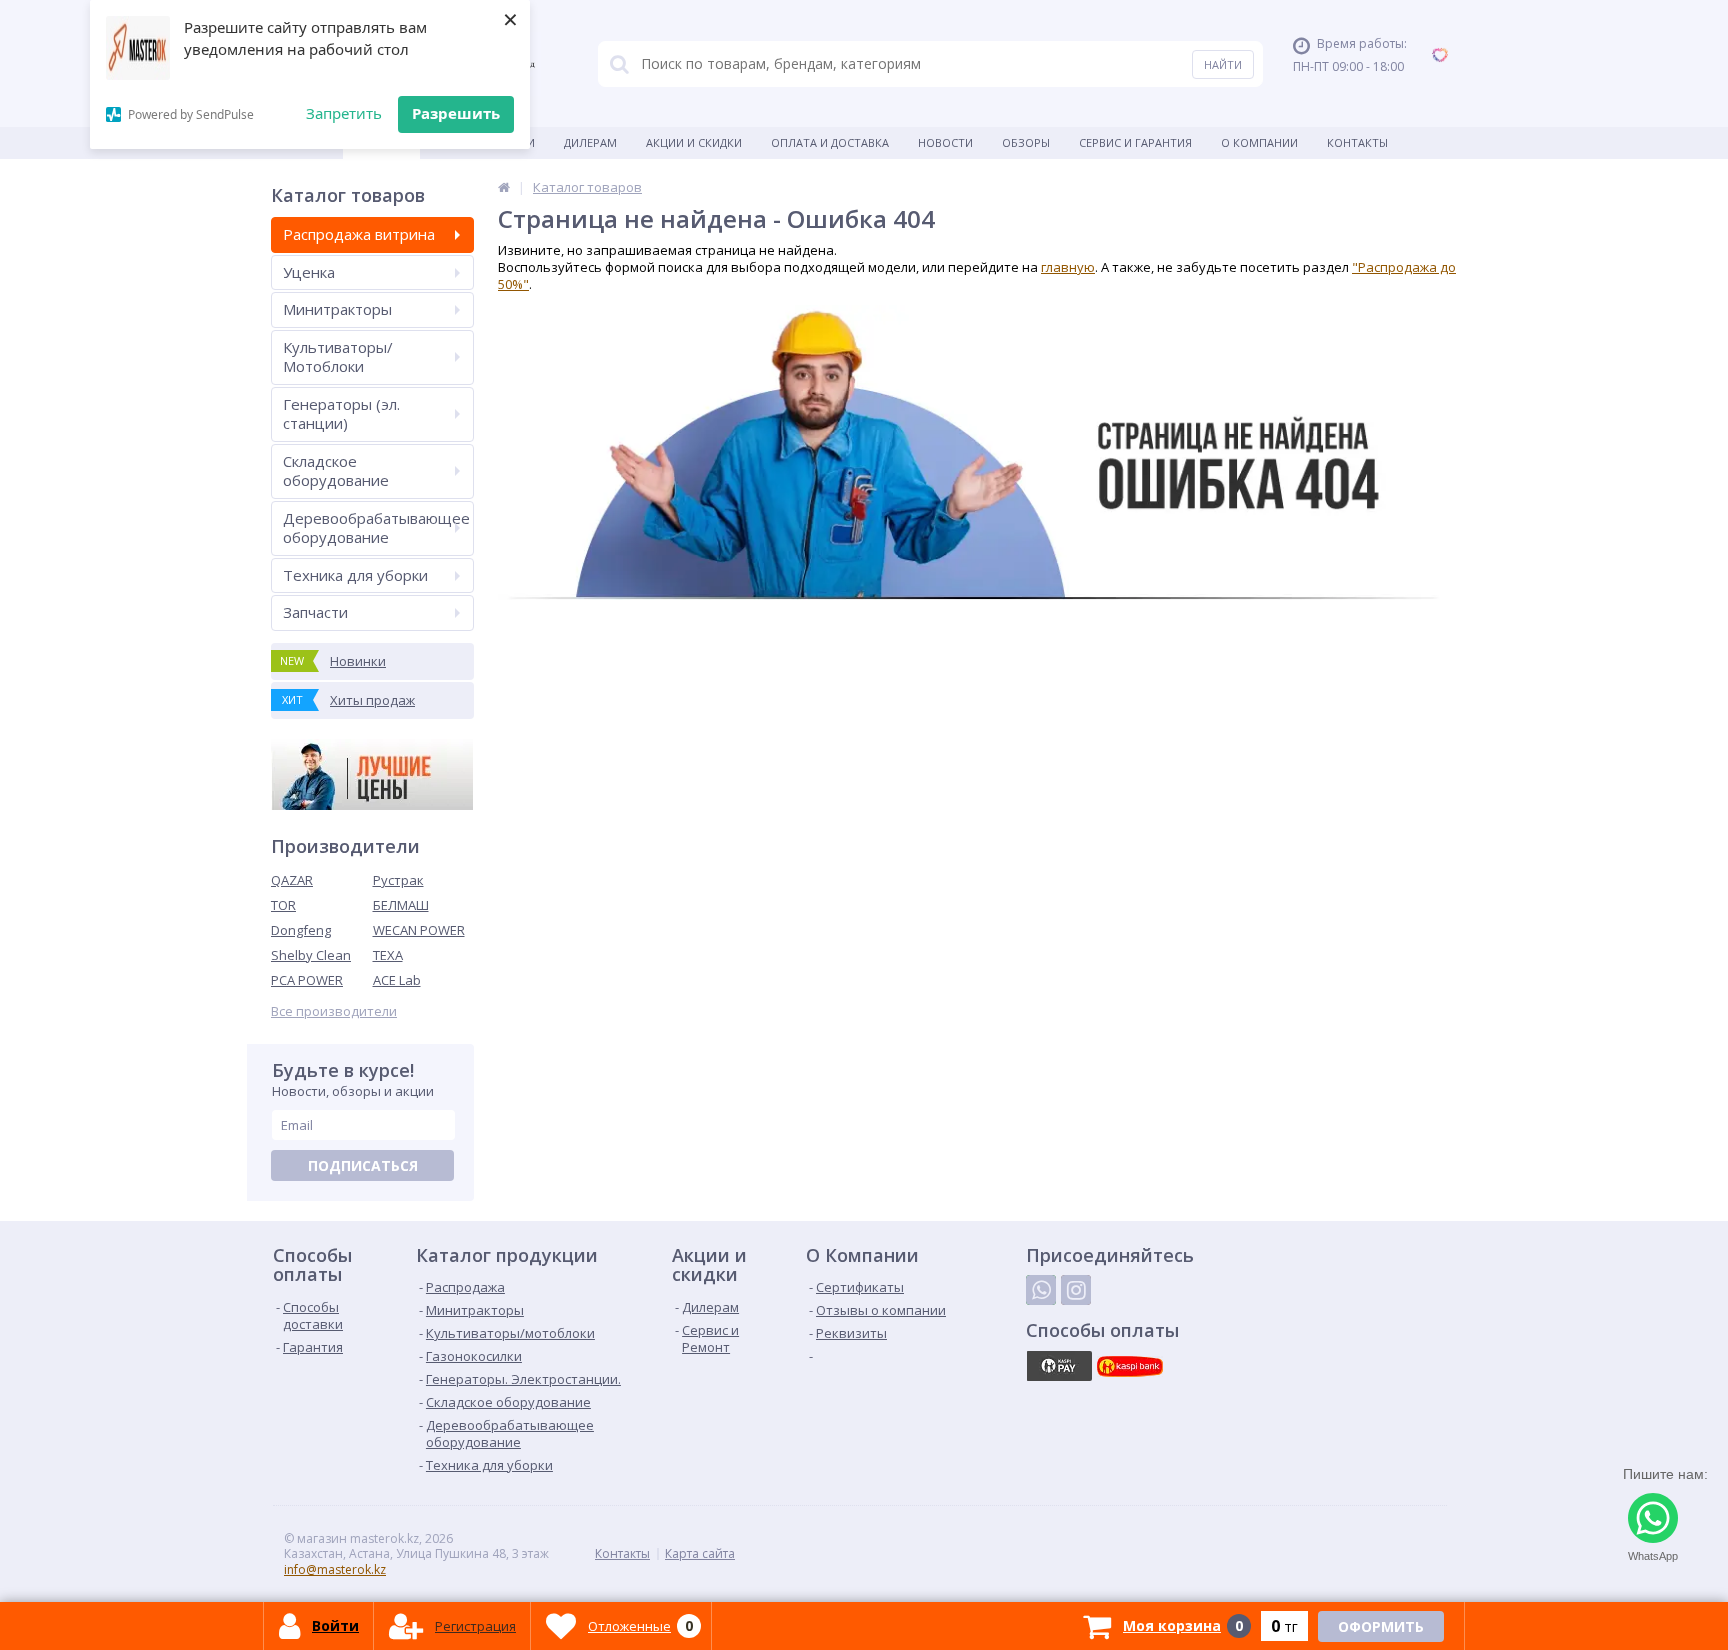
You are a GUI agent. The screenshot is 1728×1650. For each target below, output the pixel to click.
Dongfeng (301, 930)
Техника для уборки (355, 575)
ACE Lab (397, 980)
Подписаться (363, 1165)
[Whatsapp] (1041, 1290)
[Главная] (504, 187)
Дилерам (590, 142)
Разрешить (456, 113)
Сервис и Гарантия (1135, 142)
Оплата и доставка (830, 142)
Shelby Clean (311, 955)
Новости (945, 142)
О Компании (1259, 142)
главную (1068, 267)
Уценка (309, 272)
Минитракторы (337, 309)
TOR (283, 905)
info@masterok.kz (335, 1569)
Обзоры (1026, 142)
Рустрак (398, 880)
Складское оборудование (336, 471)
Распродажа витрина (359, 234)
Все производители (334, 1011)
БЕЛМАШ (401, 905)
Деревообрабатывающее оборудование (376, 528)
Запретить (344, 113)
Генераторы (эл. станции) (341, 414)
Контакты (1357, 142)
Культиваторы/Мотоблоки (338, 357)
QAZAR (292, 880)
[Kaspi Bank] (1130, 1366)
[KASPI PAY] (1059, 1366)
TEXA (388, 955)
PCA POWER (307, 980)
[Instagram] (1076, 1290)
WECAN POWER (419, 930)
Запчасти (315, 612)
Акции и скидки (694, 142)
